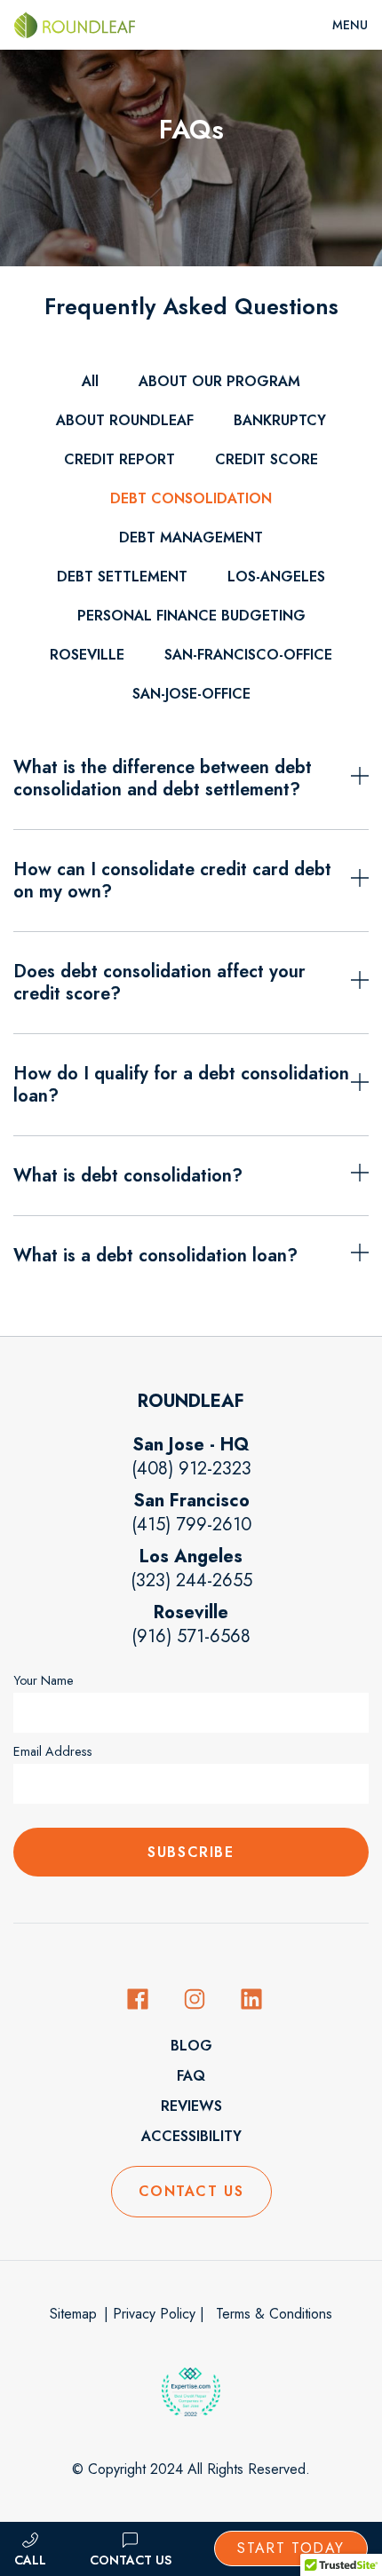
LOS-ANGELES (276, 577)
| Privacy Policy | (154, 2314)
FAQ (191, 2076)
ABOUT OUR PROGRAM (219, 381)
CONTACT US (191, 2191)
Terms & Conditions (272, 2314)
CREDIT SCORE (267, 459)
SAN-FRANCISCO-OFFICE (248, 655)
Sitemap (73, 2314)
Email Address (53, 1751)
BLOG (191, 2046)
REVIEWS (191, 2106)
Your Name (44, 1680)
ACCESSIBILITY (191, 2136)
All (90, 381)
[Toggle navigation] (350, 25)
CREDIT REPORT (119, 459)
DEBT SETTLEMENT (122, 577)
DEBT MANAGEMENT (191, 537)
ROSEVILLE (87, 655)
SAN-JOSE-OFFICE (191, 694)
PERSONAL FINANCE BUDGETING (191, 616)
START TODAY (291, 2548)
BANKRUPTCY (280, 420)
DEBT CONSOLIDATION (191, 498)
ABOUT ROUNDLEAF (125, 420)
